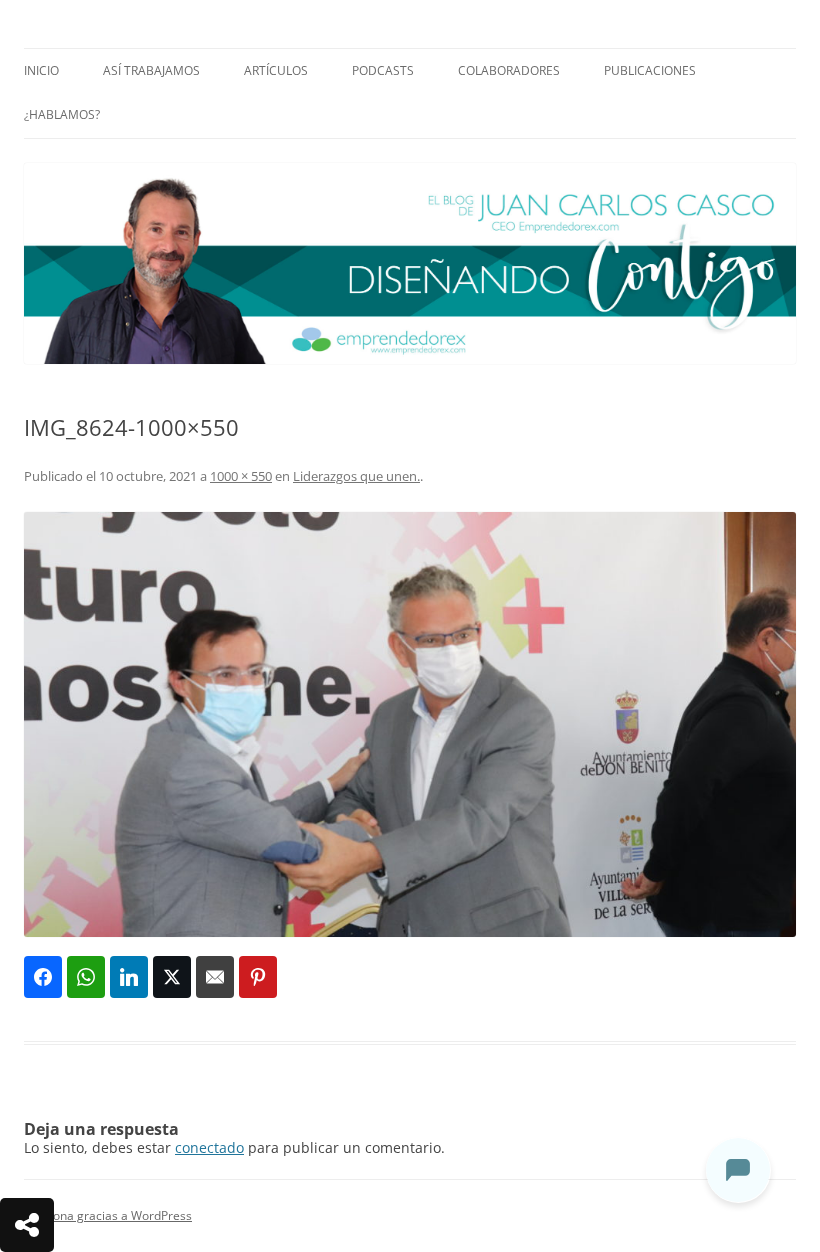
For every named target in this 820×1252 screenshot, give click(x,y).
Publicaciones (650, 70)
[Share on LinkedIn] (129, 977)
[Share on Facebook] (43, 977)
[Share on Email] (215, 977)
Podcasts (383, 70)
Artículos (276, 70)
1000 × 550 (241, 476)
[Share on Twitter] (172, 977)
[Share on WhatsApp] (86, 977)
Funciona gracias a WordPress (108, 1215)
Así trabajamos (151, 70)
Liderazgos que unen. (356, 476)
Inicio (41, 70)
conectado (209, 1147)
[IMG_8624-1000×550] (410, 724)
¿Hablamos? (62, 114)
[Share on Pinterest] (258, 977)
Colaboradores (509, 70)
